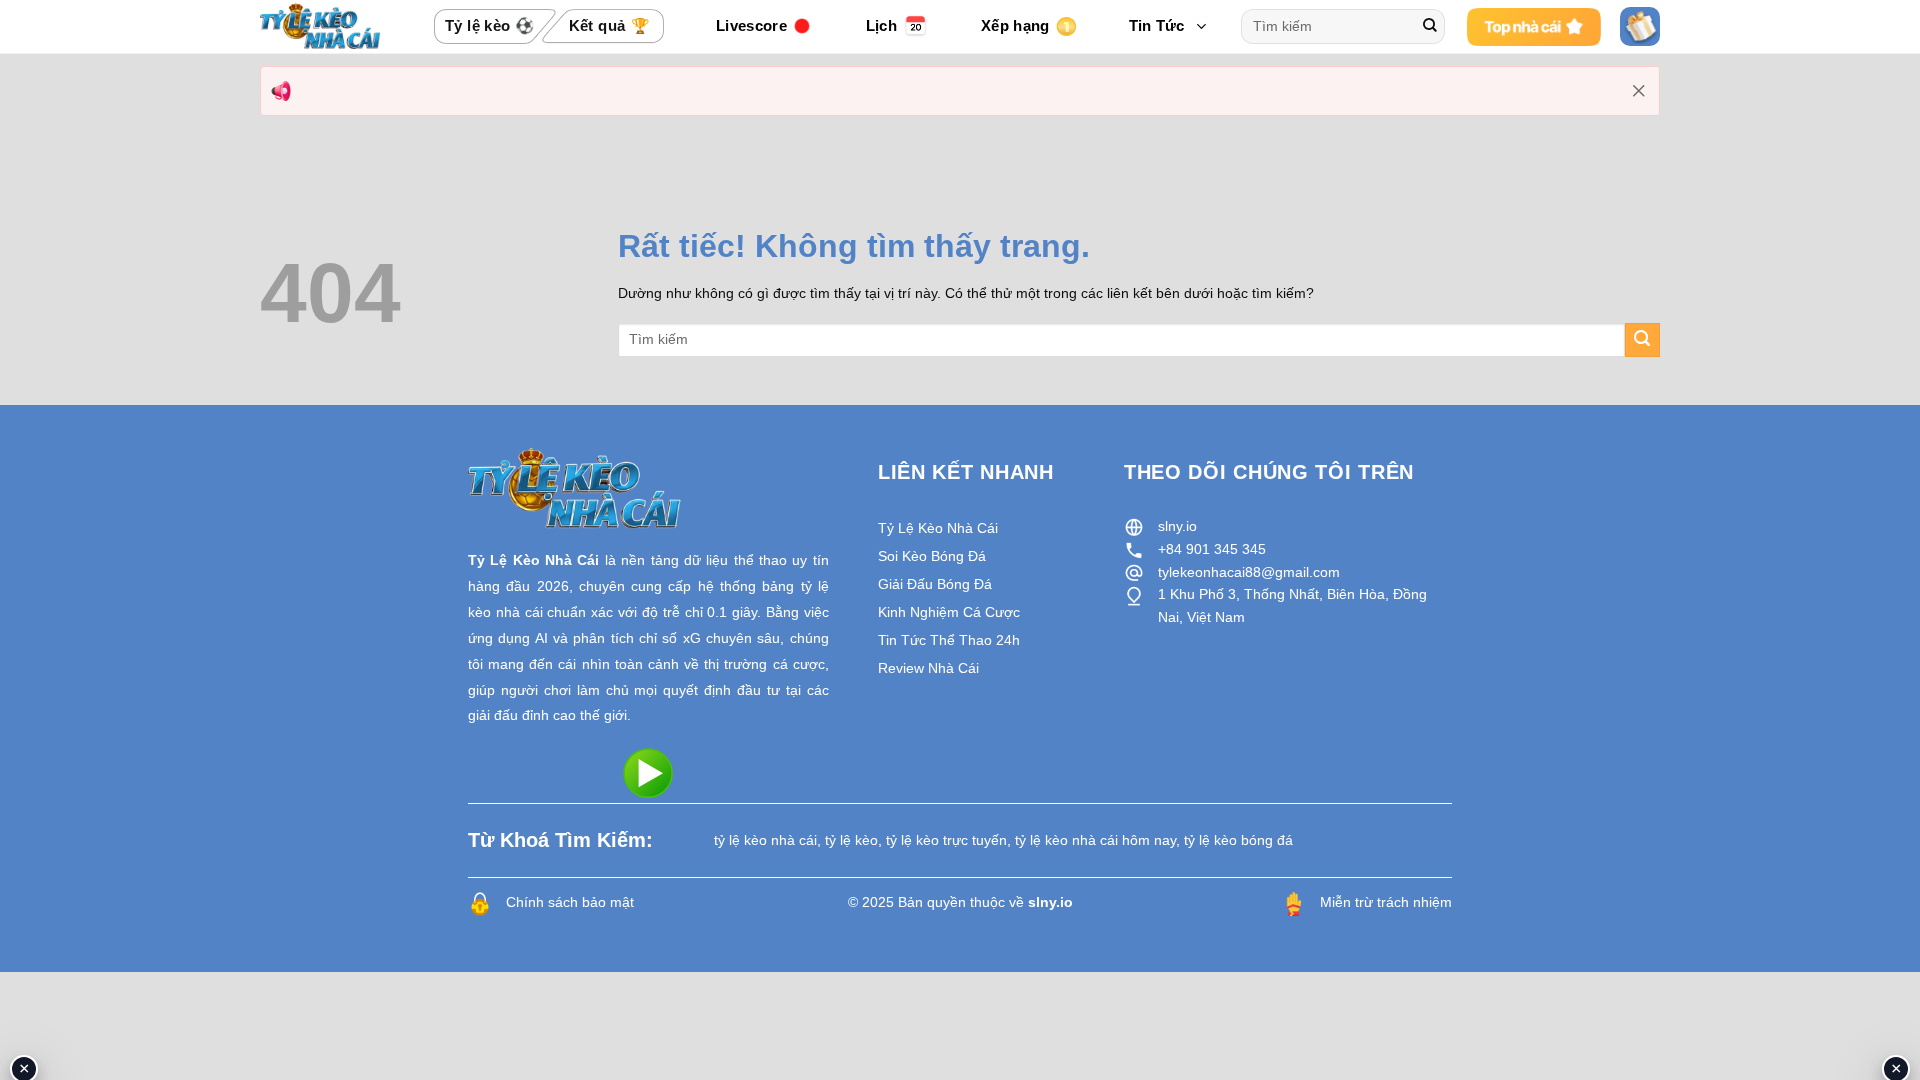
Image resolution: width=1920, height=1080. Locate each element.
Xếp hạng (1015, 25)
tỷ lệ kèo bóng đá (1238, 840)
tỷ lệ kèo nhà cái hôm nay (1095, 840)
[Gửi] (1430, 27)
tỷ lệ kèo (851, 840)
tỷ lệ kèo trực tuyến (946, 840)
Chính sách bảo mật (570, 902)
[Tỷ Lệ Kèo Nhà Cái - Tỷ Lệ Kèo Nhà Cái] (320, 26)
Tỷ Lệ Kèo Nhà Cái (533, 560)
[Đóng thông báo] (1639, 91)
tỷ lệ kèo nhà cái (765, 840)
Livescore (751, 25)
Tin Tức (1157, 25)
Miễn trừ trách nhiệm (1386, 902)
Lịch (881, 25)
